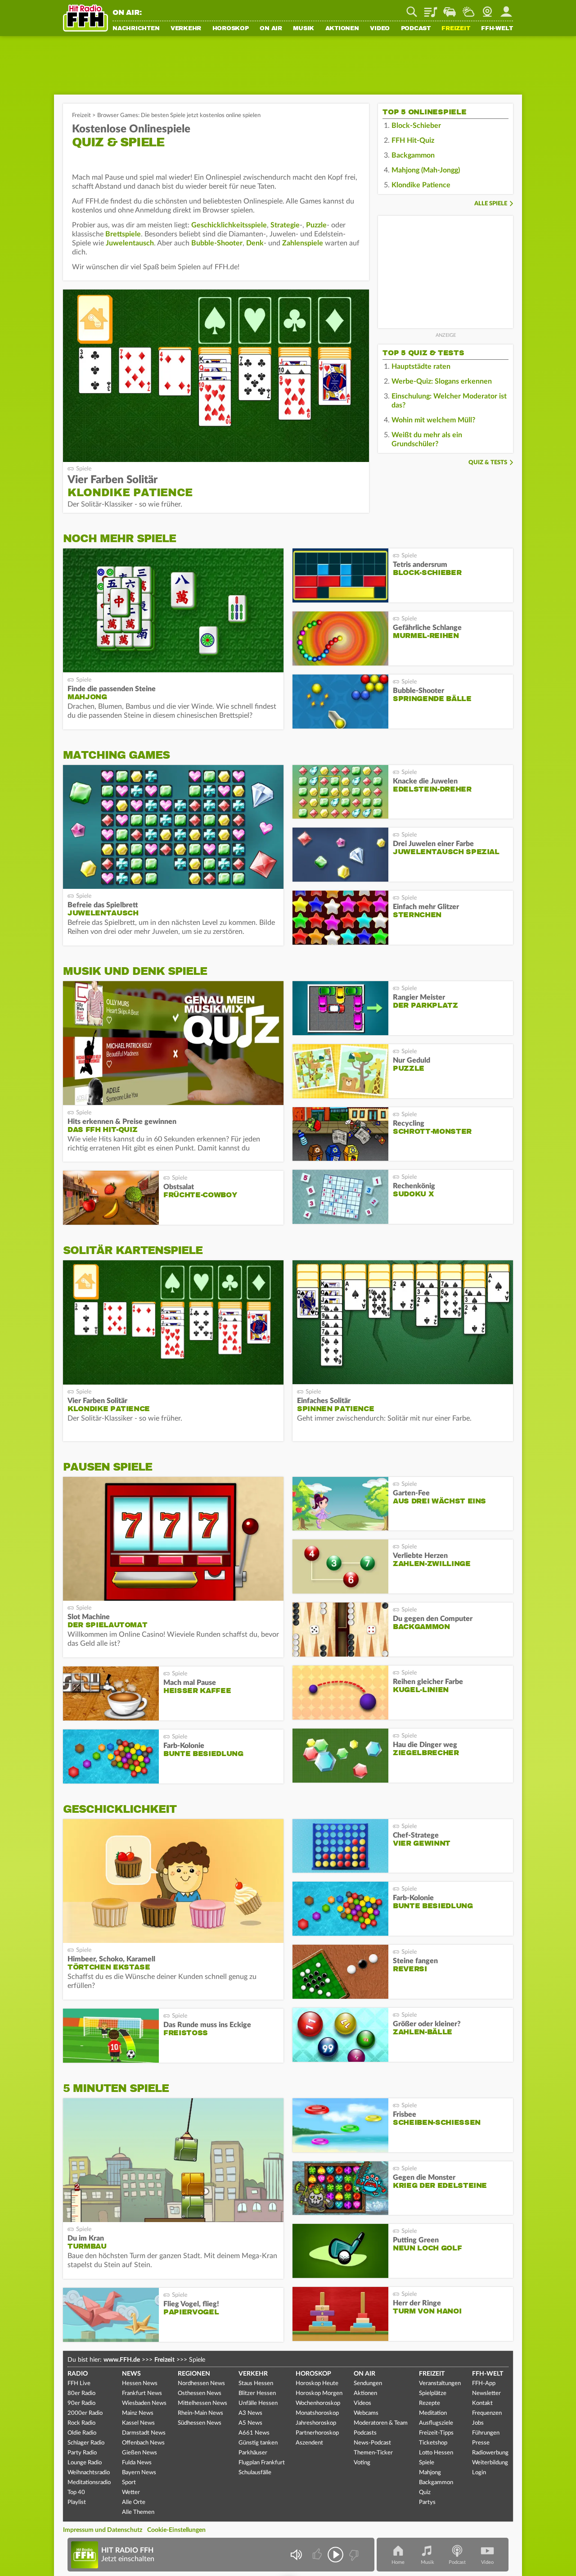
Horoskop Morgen (319, 2393)
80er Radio (81, 2393)
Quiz (425, 2492)
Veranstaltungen (440, 2384)
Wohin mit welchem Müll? (433, 420)
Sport (129, 2483)
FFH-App (484, 2384)
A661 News (254, 2433)
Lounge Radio (85, 2463)
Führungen (486, 2433)
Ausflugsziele (436, 2423)
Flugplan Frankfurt (262, 2463)
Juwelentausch (130, 243)
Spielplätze (433, 2393)
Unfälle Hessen (258, 2403)
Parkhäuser (253, 2453)
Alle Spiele (491, 204)
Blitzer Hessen (257, 2393)
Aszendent (309, 2443)
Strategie (285, 225)
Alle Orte (134, 2502)
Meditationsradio (89, 2483)
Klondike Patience (421, 185)
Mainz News (138, 2413)
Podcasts (365, 2433)
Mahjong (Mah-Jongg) (426, 170)
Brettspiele (123, 234)
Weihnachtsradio (89, 2473)
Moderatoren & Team (381, 2423)
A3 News (250, 2413)
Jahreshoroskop (316, 2423)
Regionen (194, 2374)
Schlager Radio (86, 2443)
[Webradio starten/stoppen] (335, 2555)
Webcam (487, 9)
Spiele (427, 2463)
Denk (255, 243)
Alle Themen (138, 2512)
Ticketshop (433, 2443)
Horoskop (231, 29)
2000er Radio (85, 2413)
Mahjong (430, 2473)
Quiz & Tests (488, 463)
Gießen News (139, 2453)
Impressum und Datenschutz (103, 2530)
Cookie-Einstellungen (176, 2530)
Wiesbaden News (144, 2403)
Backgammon (413, 155)
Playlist (431, 9)
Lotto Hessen (436, 2453)
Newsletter (486, 2393)
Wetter (468, 9)
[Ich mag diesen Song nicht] (353, 2555)
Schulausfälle (255, 2473)
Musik (304, 29)
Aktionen (342, 29)
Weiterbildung (490, 2463)
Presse (481, 2443)
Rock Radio (81, 2423)
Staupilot (450, 9)
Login (479, 2473)
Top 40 (76, 2492)
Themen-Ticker (373, 2453)
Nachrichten (136, 29)
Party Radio (82, 2453)
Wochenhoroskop (318, 2403)
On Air (271, 29)
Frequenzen (487, 2413)
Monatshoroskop (317, 2413)
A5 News (250, 2423)
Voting (362, 2463)
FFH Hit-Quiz (413, 140)
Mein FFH (506, 9)
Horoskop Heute (317, 2384)
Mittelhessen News (202, 2403)
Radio (78, 2374)
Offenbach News (143, 2443)
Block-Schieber (416, 126)
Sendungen (368, 2384)
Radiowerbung (490, 2453)
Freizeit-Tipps (436, 2433)
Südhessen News (200, 2423)
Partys (427, 2502)
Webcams (366, 2413)
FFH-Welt (497, 29)
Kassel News (138, 2423)
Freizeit (456, 29)
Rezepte (430, 2403)
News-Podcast (372, 2443)
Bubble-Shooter (217, 243)
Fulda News (137, 2463)
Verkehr (186, 29)
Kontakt (482, 2403)
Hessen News (140, 2384)
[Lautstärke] (296, 2555)
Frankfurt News (142, 2393)
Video (380, 29)
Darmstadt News (144, 2433)
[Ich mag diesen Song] (318, 2555)
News (131, 2374)
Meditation (433, 2413)
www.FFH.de (122, 2360)
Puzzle (316, 225)
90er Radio (81, 2403)
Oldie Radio (82, 2433)
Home (398, 2562)
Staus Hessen (256, 2384)
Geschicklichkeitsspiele (229, 225)
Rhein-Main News (200, 2413)
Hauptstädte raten (421, 367)
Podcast (416, 29)
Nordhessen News (201, 2384)
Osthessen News (200, 2393)
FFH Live (79, 2384)
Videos (362, 2403)
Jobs (478, 2423)
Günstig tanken (258, 2443)
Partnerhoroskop (317, 2433)
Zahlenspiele (303, 243)
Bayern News (139, 2473)
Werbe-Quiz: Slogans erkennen (442, 381)
